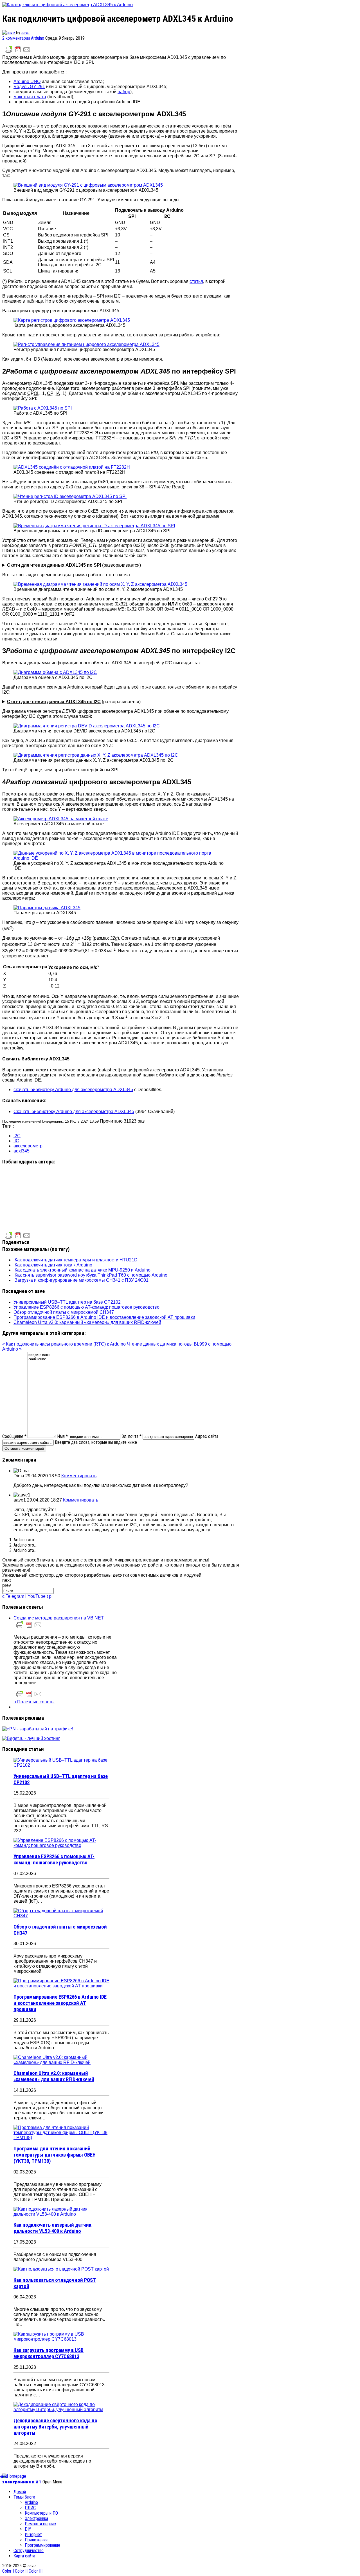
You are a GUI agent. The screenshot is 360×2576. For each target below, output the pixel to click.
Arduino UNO (27, 81)
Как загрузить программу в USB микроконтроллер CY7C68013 (49, 2353)
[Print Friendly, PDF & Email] (18, 52)
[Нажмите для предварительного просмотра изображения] (67, 5)
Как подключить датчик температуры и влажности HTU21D (76, 1260)
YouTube (37, 1596)
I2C (17, 1136)
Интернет (33, 2534)
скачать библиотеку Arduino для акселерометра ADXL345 (73, 1090)
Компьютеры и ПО (41, 2513)
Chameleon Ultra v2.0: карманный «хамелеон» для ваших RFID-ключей (87, 1322)
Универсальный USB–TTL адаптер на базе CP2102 (67, 1302)
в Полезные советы (34, 1702)
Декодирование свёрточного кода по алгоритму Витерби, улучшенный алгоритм (55, 2427)
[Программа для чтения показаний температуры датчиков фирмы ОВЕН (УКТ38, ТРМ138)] (61, 2138)
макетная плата (30, 97)
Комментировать (79, 1476)
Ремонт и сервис (40, 2524)
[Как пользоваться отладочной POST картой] (61, 2269)
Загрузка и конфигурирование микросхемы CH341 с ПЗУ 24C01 (82, 1280)
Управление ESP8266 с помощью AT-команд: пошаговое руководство (86, 1307)
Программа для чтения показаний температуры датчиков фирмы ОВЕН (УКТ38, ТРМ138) (55, 2155)
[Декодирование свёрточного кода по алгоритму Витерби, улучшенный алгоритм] (61, 2409)
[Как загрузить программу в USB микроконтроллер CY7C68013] (61, 2339)
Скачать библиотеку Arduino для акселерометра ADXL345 (74, 1111)
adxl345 (22, 1151)
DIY (28, 2529)
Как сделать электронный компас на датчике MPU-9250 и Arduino (83, 1270)
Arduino (38, 38)
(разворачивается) (74, 565)
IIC (16, 1141)
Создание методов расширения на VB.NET (59, 1618)
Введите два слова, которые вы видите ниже (96, 1442)
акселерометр (28, 1146)
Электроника (36, 2518)
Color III (36, 2571)
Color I (8, 2571)
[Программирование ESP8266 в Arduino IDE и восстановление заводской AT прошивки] (61, 1986)
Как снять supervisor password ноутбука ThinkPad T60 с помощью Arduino (91, 1275)
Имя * (62, 1436)
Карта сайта (24, 2556)
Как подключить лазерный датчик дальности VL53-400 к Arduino (52, 2228)
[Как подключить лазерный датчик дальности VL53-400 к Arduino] (61, 2214)
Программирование (42, 2545)
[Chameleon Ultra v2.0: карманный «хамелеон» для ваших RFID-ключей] (61, 2062)
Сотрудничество (29, 2551)
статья (196, 281)
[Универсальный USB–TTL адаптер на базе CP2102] (61, 1765)
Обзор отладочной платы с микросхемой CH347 (64, 1312)
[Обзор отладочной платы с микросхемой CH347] (61, 1916)
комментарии (17, 38)
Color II (21, 2571)
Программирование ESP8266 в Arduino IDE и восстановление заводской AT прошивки (104, 1317)
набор (124, 92)
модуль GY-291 (29, 87)
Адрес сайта (207, 1436)
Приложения (36, 2540)
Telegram (15, 1596)
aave (25, 33)
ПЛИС (30, 2508)
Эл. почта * (131, 1436)
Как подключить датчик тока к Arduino (53, 1265)
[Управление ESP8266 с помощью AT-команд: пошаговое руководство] (61, 1845)
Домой (20, 2492)
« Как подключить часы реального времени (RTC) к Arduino (64, 1344)
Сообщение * (14, 1436)
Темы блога (24, 2497)
